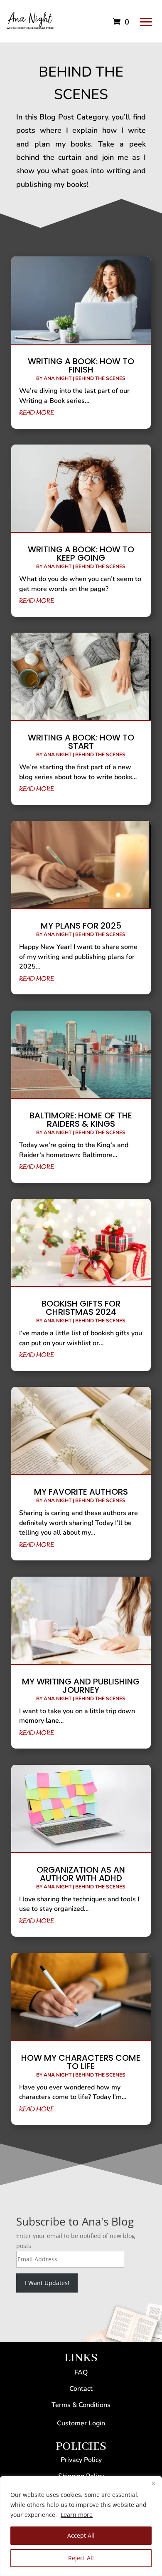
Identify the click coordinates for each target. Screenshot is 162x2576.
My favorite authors (81, 1492)
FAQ (81, 2372)
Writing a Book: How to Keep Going (81, 554)
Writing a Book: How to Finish (81, 365)
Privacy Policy (81, 2460)
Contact (81, 2389)
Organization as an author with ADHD (81, 1874)
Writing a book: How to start (81, 742)
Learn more (77, 2515)
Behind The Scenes (100, 378)
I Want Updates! (47, 2283)
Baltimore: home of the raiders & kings (81, 1120)
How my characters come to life (81, 2062)
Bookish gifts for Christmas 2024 (81, 1308)
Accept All (81, 2535)
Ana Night (58, 378)
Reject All (81, 2558)
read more (37, 413)
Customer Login (81, 2423)
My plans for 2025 (81, 926)
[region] (81, 2526)
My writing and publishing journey (81, 1686)
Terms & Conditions (81, 2405)
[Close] (153, 2483)
